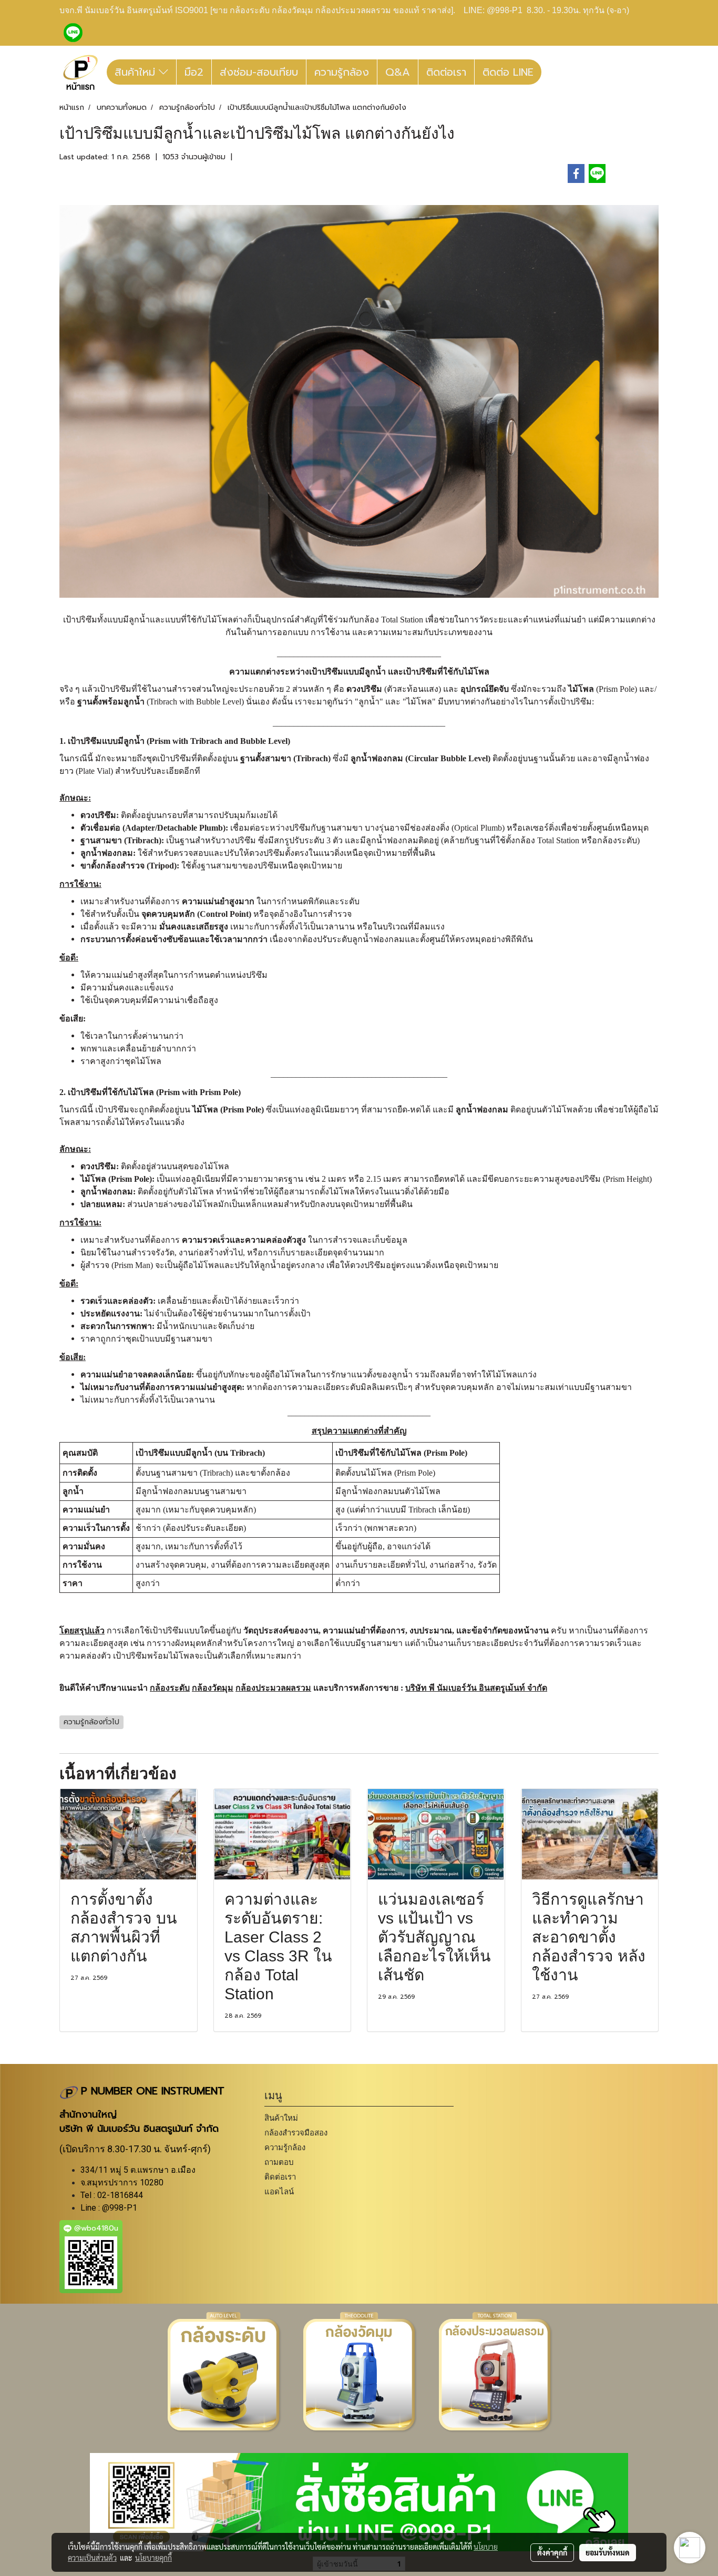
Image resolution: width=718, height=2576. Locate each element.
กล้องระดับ (170, 1688)
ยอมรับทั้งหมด (608, 2552)
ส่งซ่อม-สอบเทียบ (259, 72)
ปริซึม (300, 828)
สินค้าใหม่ (137, 72)
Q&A (398, 72)
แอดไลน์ (279, 2191)
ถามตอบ (279, 2162)
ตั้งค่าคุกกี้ (552, 2552)
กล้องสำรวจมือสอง (296, 2133)
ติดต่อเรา (446, 72)
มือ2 (194, 72)
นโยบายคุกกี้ (153, 2558)
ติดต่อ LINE (508, 72)
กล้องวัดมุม (213, 1688)
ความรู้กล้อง (342, 72)
